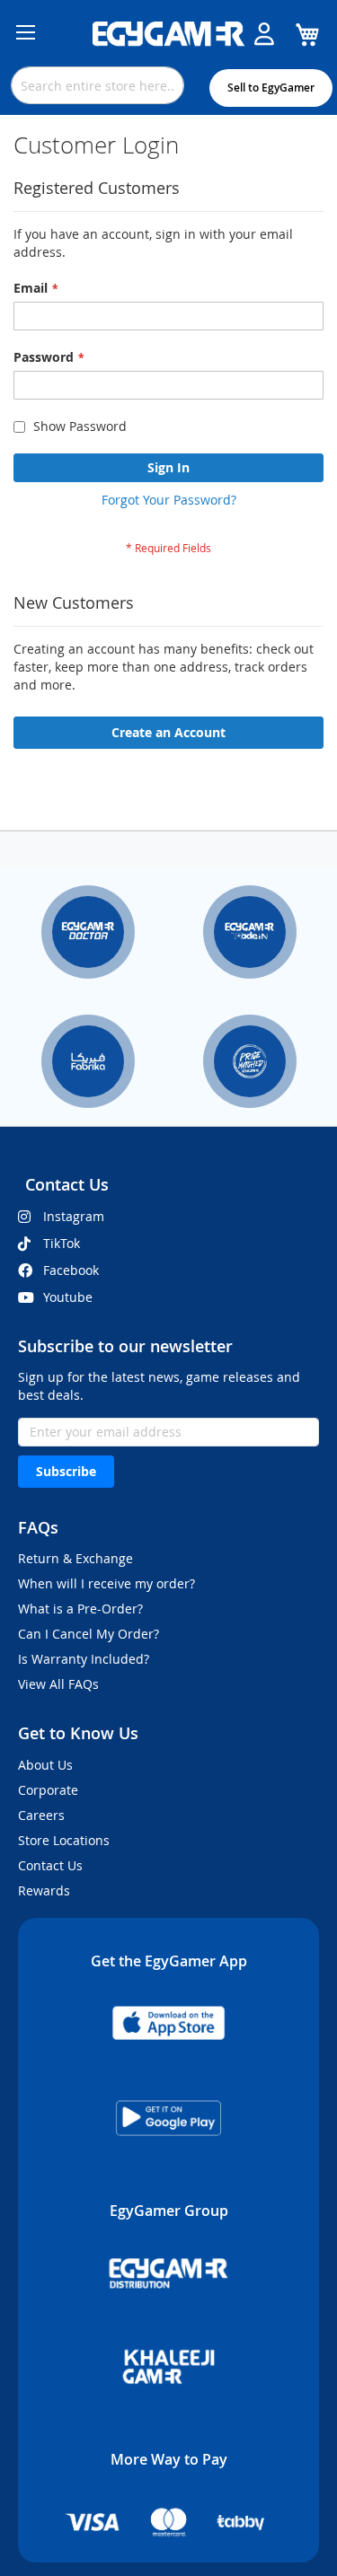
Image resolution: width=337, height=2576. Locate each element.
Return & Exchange (75, 1558)
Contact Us (50, 1865)
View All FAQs (58, 1684)
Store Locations (64, 1840)
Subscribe (66, 1471)
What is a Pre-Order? (80, 1609)
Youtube (68, 1297)
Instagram (74, 1216)
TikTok (62, 1243)
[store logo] (169, 34)
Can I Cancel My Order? (89, 1634)
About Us (45, 1765)
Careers (41, 1815)
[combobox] (98, 85)
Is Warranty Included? (84, 1659)
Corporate (48, 1790)
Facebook (71, 1270)
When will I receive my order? (106, 1583)
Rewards (44, 1890)
